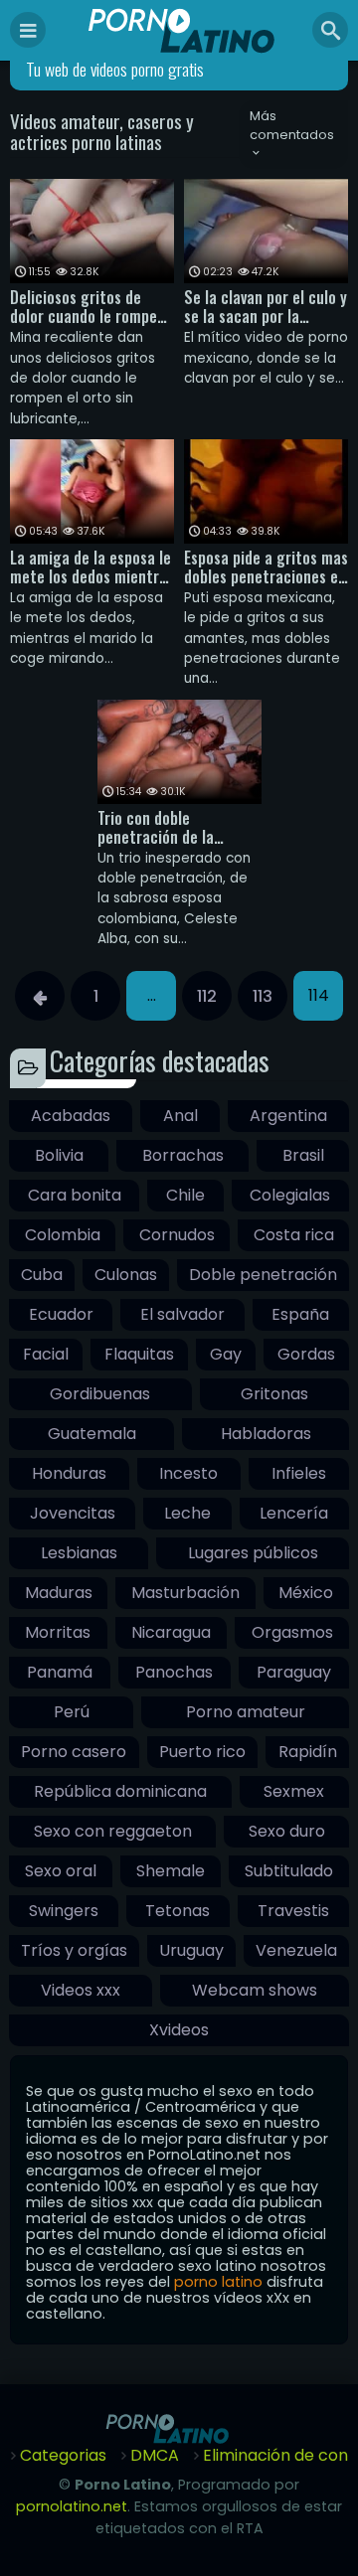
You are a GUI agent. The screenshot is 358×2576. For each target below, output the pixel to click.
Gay (226, 1354)
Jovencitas (73, 1513)
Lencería (294, 1513)
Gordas (306, 1354)
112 (207, 996)
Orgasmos (292, 1632)
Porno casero (74, 1752)
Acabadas (71, 1116)
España (300, 1314)
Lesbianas (79, 1553)
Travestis (293, 1911)
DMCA (155, 2455)
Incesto (188, 1473)
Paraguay (294, 1672)
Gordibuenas (100, 1394)
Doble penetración (263, 1275)
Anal (180, 1116)
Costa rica (294, 1235)
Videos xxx (81, 1990)
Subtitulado (289, 1871)
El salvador (182, 1314)
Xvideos (179, 2030)
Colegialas (290, 1195)
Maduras (59, 1593)
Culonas (126, 1275)
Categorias (63, 2455)
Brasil (303, 1155)
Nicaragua (171, 1632)
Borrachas (183, 1155)
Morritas (58, 1632)
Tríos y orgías (74, 1950)
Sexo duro (287, 1831)
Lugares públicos (253, 1553)
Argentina (288, 1116)
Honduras (69, 1473)
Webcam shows (255, 1990)
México (306, 1593)
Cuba (42, 1275)
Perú (72, 1712)
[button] (293, 135)
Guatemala (92, 1434)
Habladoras (266, 1434)
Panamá (60, 1672)
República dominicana (120, 1791)
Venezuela (296, 1950)
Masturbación (185, 1593)
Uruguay (191, 1950)
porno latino (218, 2282)
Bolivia (59, 1155)
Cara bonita (75, 1195)
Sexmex (294, 1791)
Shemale (171, 1871)
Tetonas (178, 1911)
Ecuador (61, 1314)
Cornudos (177, 1235)
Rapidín (308, 1752)
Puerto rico (202, 1752)
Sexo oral (61, 1871)
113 (263, 996)
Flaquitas (139, 1354)
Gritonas (274, 1394)
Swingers (64, 1911)
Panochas (174, 1672)
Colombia (63, 1235)
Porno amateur (246, 1712)
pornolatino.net (72, 2506)
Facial (46, 1354)
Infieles (299, 1473)
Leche (187, 1513)
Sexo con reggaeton (113, 1831)
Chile (185, 1195)
